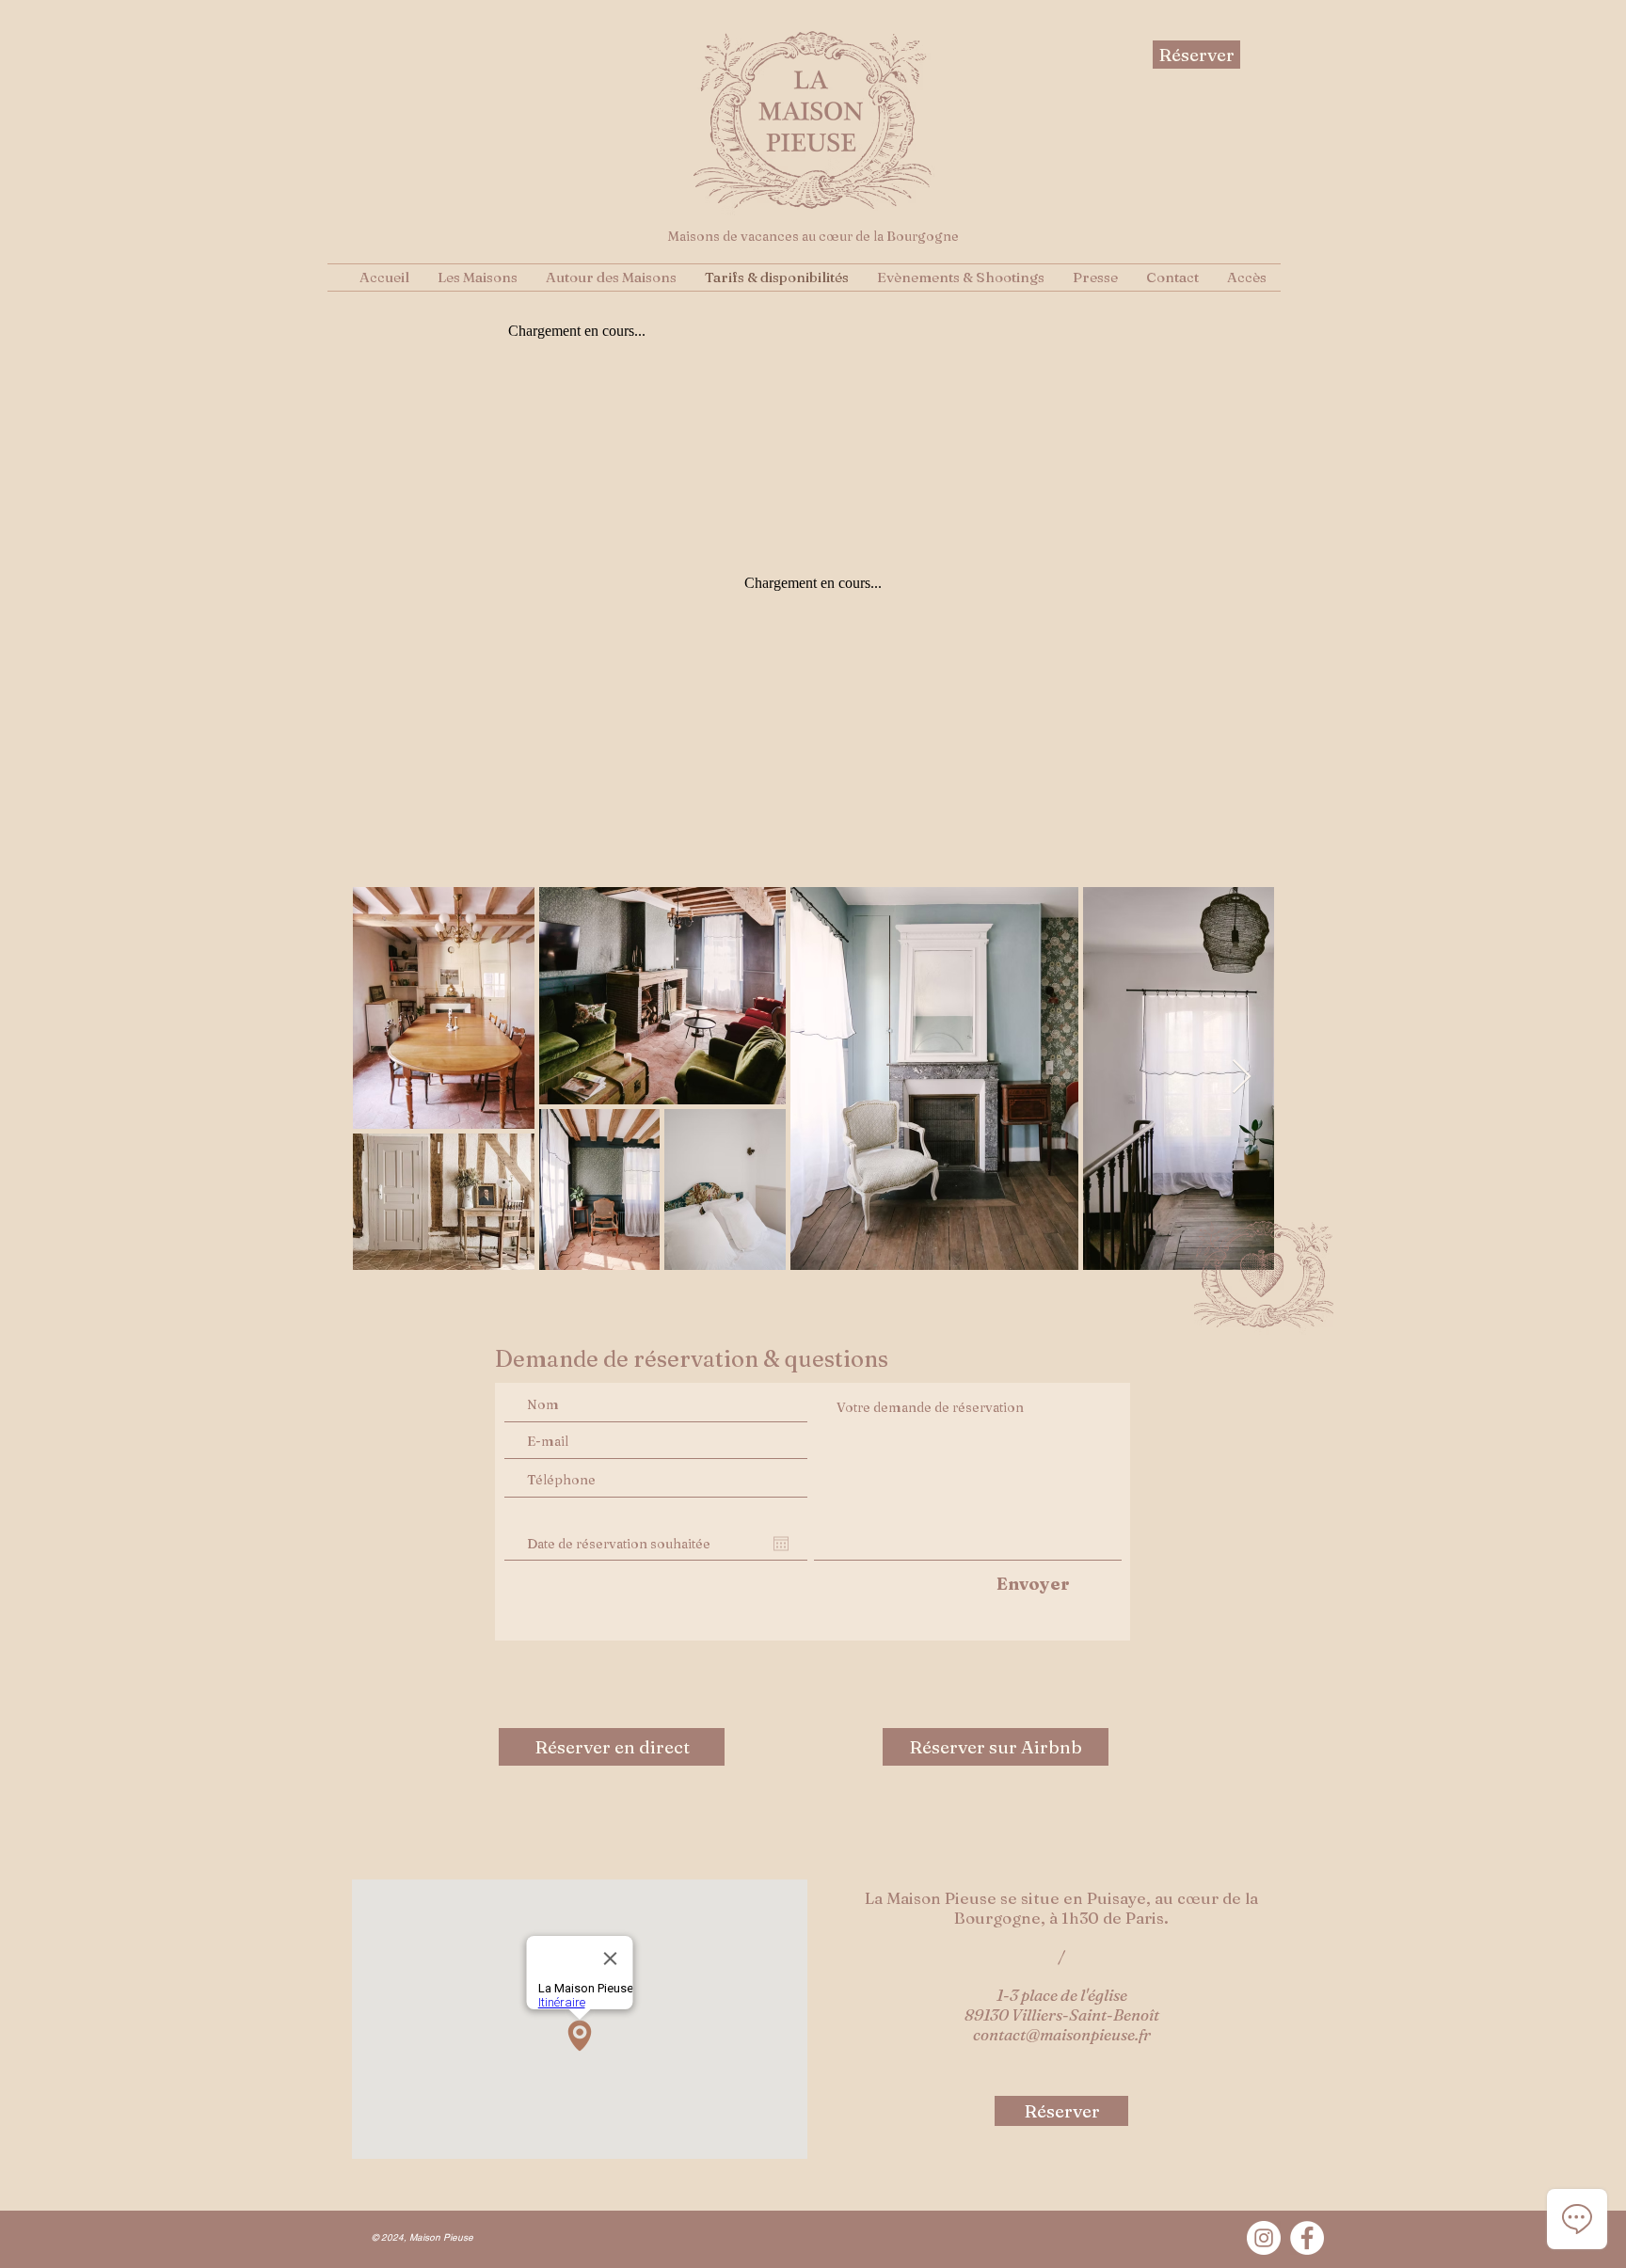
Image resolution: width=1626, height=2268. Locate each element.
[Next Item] (1242, 1078)
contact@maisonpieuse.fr (1062, 2034)
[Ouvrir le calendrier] (781, 1544)
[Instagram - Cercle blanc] (1264, 2238)
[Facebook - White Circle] (1307, 2238)
